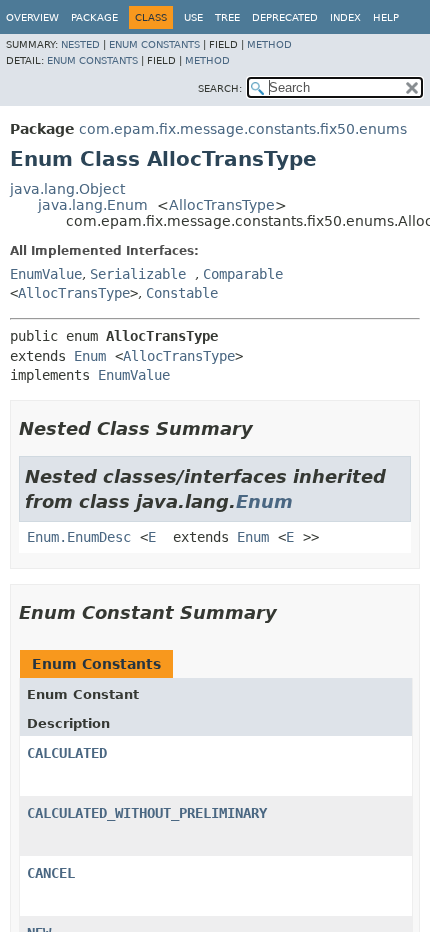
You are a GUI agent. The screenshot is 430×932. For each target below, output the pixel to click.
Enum (90, 356)
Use (193, 17)
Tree (227, 17)
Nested (80, 44)
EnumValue (46, 274)
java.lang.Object (67, 189)
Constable (182, 293)
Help (386, 17)
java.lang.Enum (93, 205)
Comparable (243, 274)
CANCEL (51, 873)
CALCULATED (67, 753)
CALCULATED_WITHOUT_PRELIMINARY (147, 813)
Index (345, 17)
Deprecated (285, 17)
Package (94, 17)
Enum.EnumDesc (79, 537)
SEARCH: (220, 88)
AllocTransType (222, 205)
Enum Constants (154, 44)
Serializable (138, 274)
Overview (32, 17)
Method (269, 44)
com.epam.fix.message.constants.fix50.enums (243, 129)
